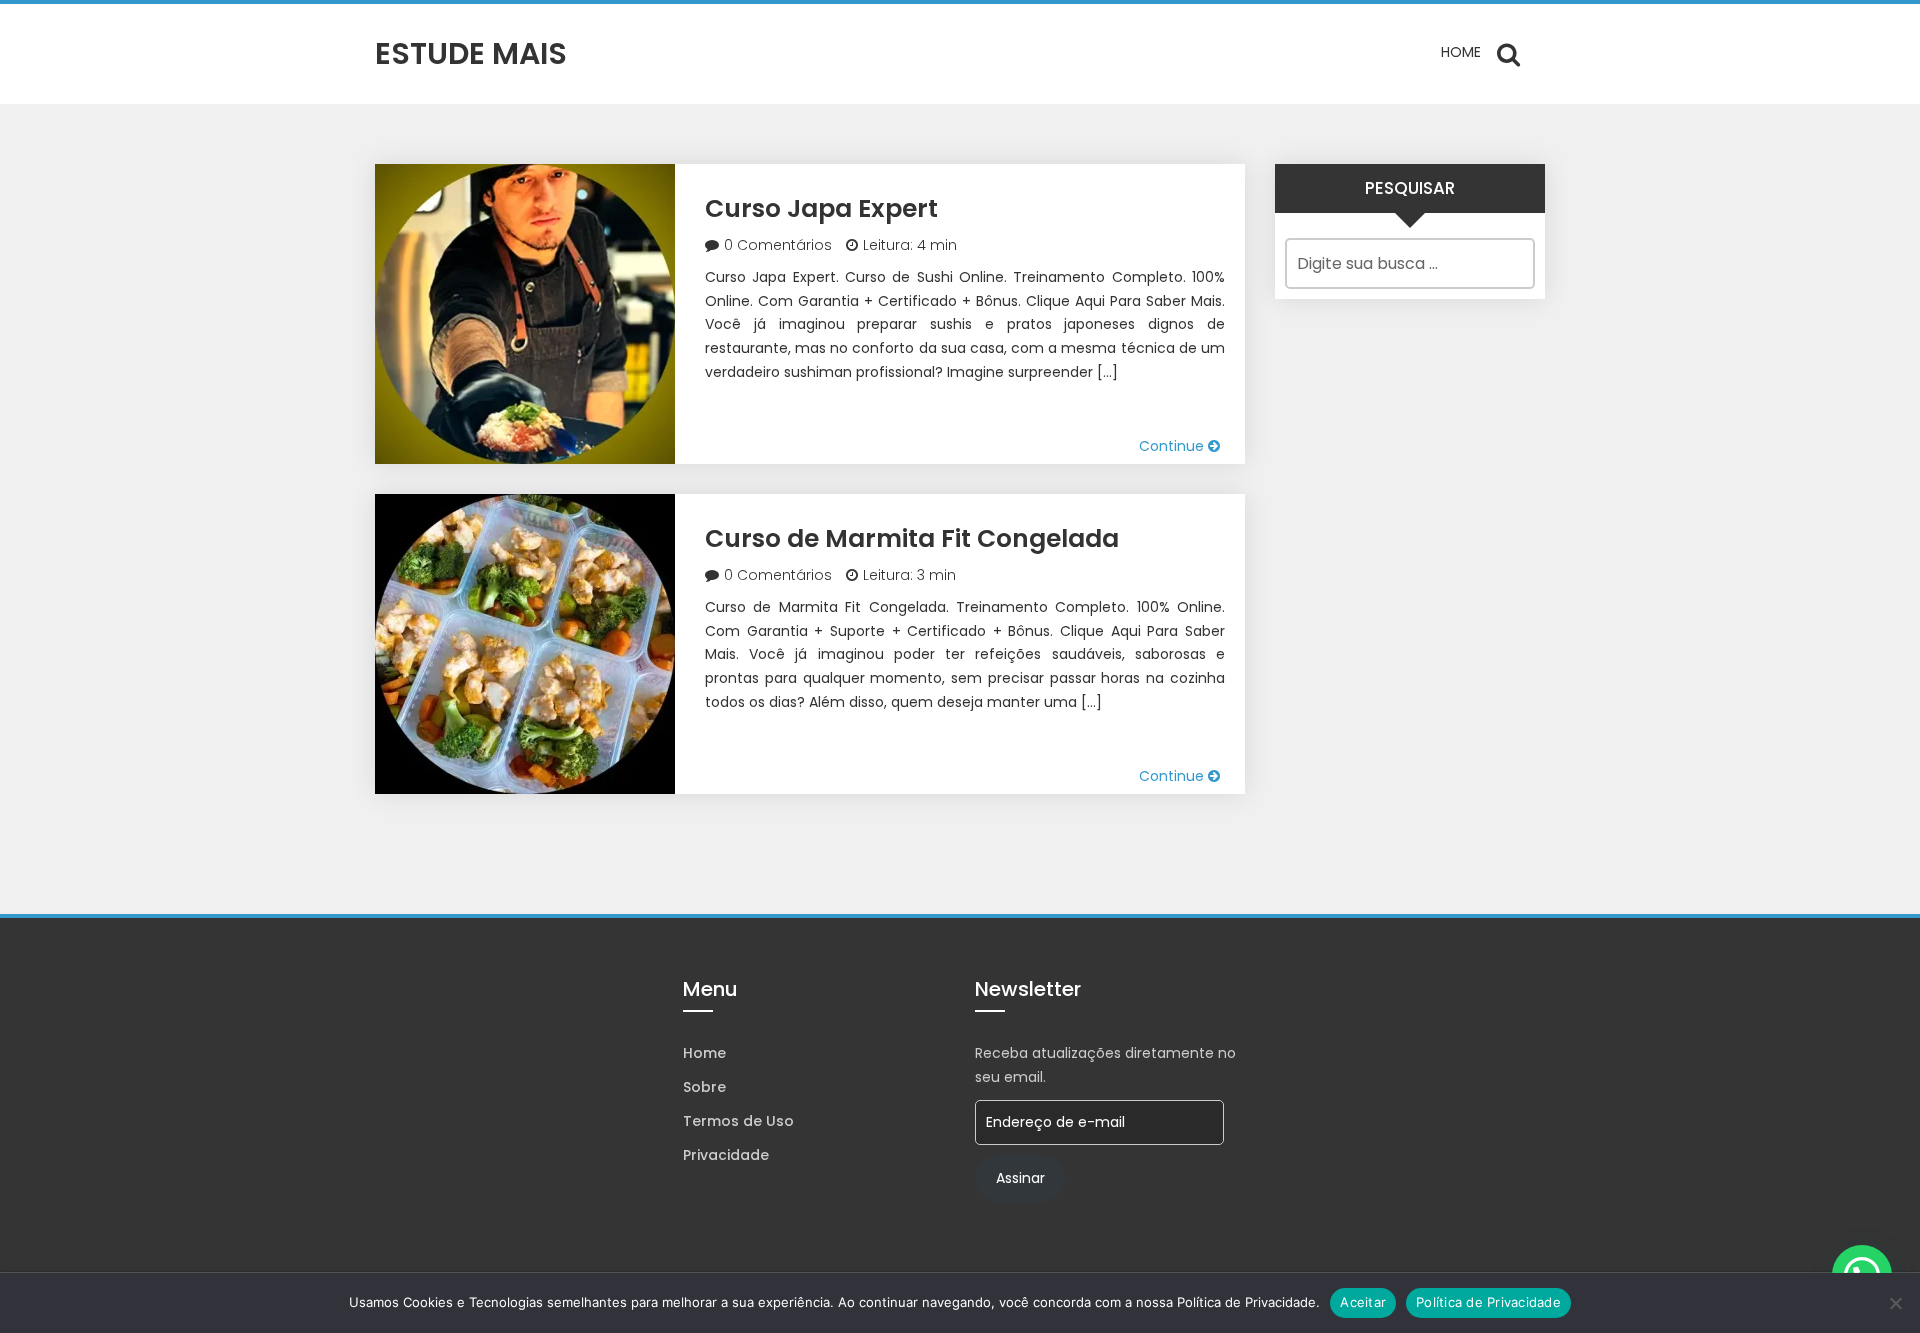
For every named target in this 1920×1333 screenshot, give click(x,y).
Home (1461, 52)
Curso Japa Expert (821, 208)
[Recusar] (1895, 1303)
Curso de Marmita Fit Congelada (912, 538)
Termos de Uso (738, 1121)
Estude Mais (471, 53)
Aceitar (1363, 1302)
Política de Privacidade (1488, 1302)
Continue (1173, 446)
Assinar (1020, 1178)
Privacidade (726, 1155)
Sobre (704, 1087)
